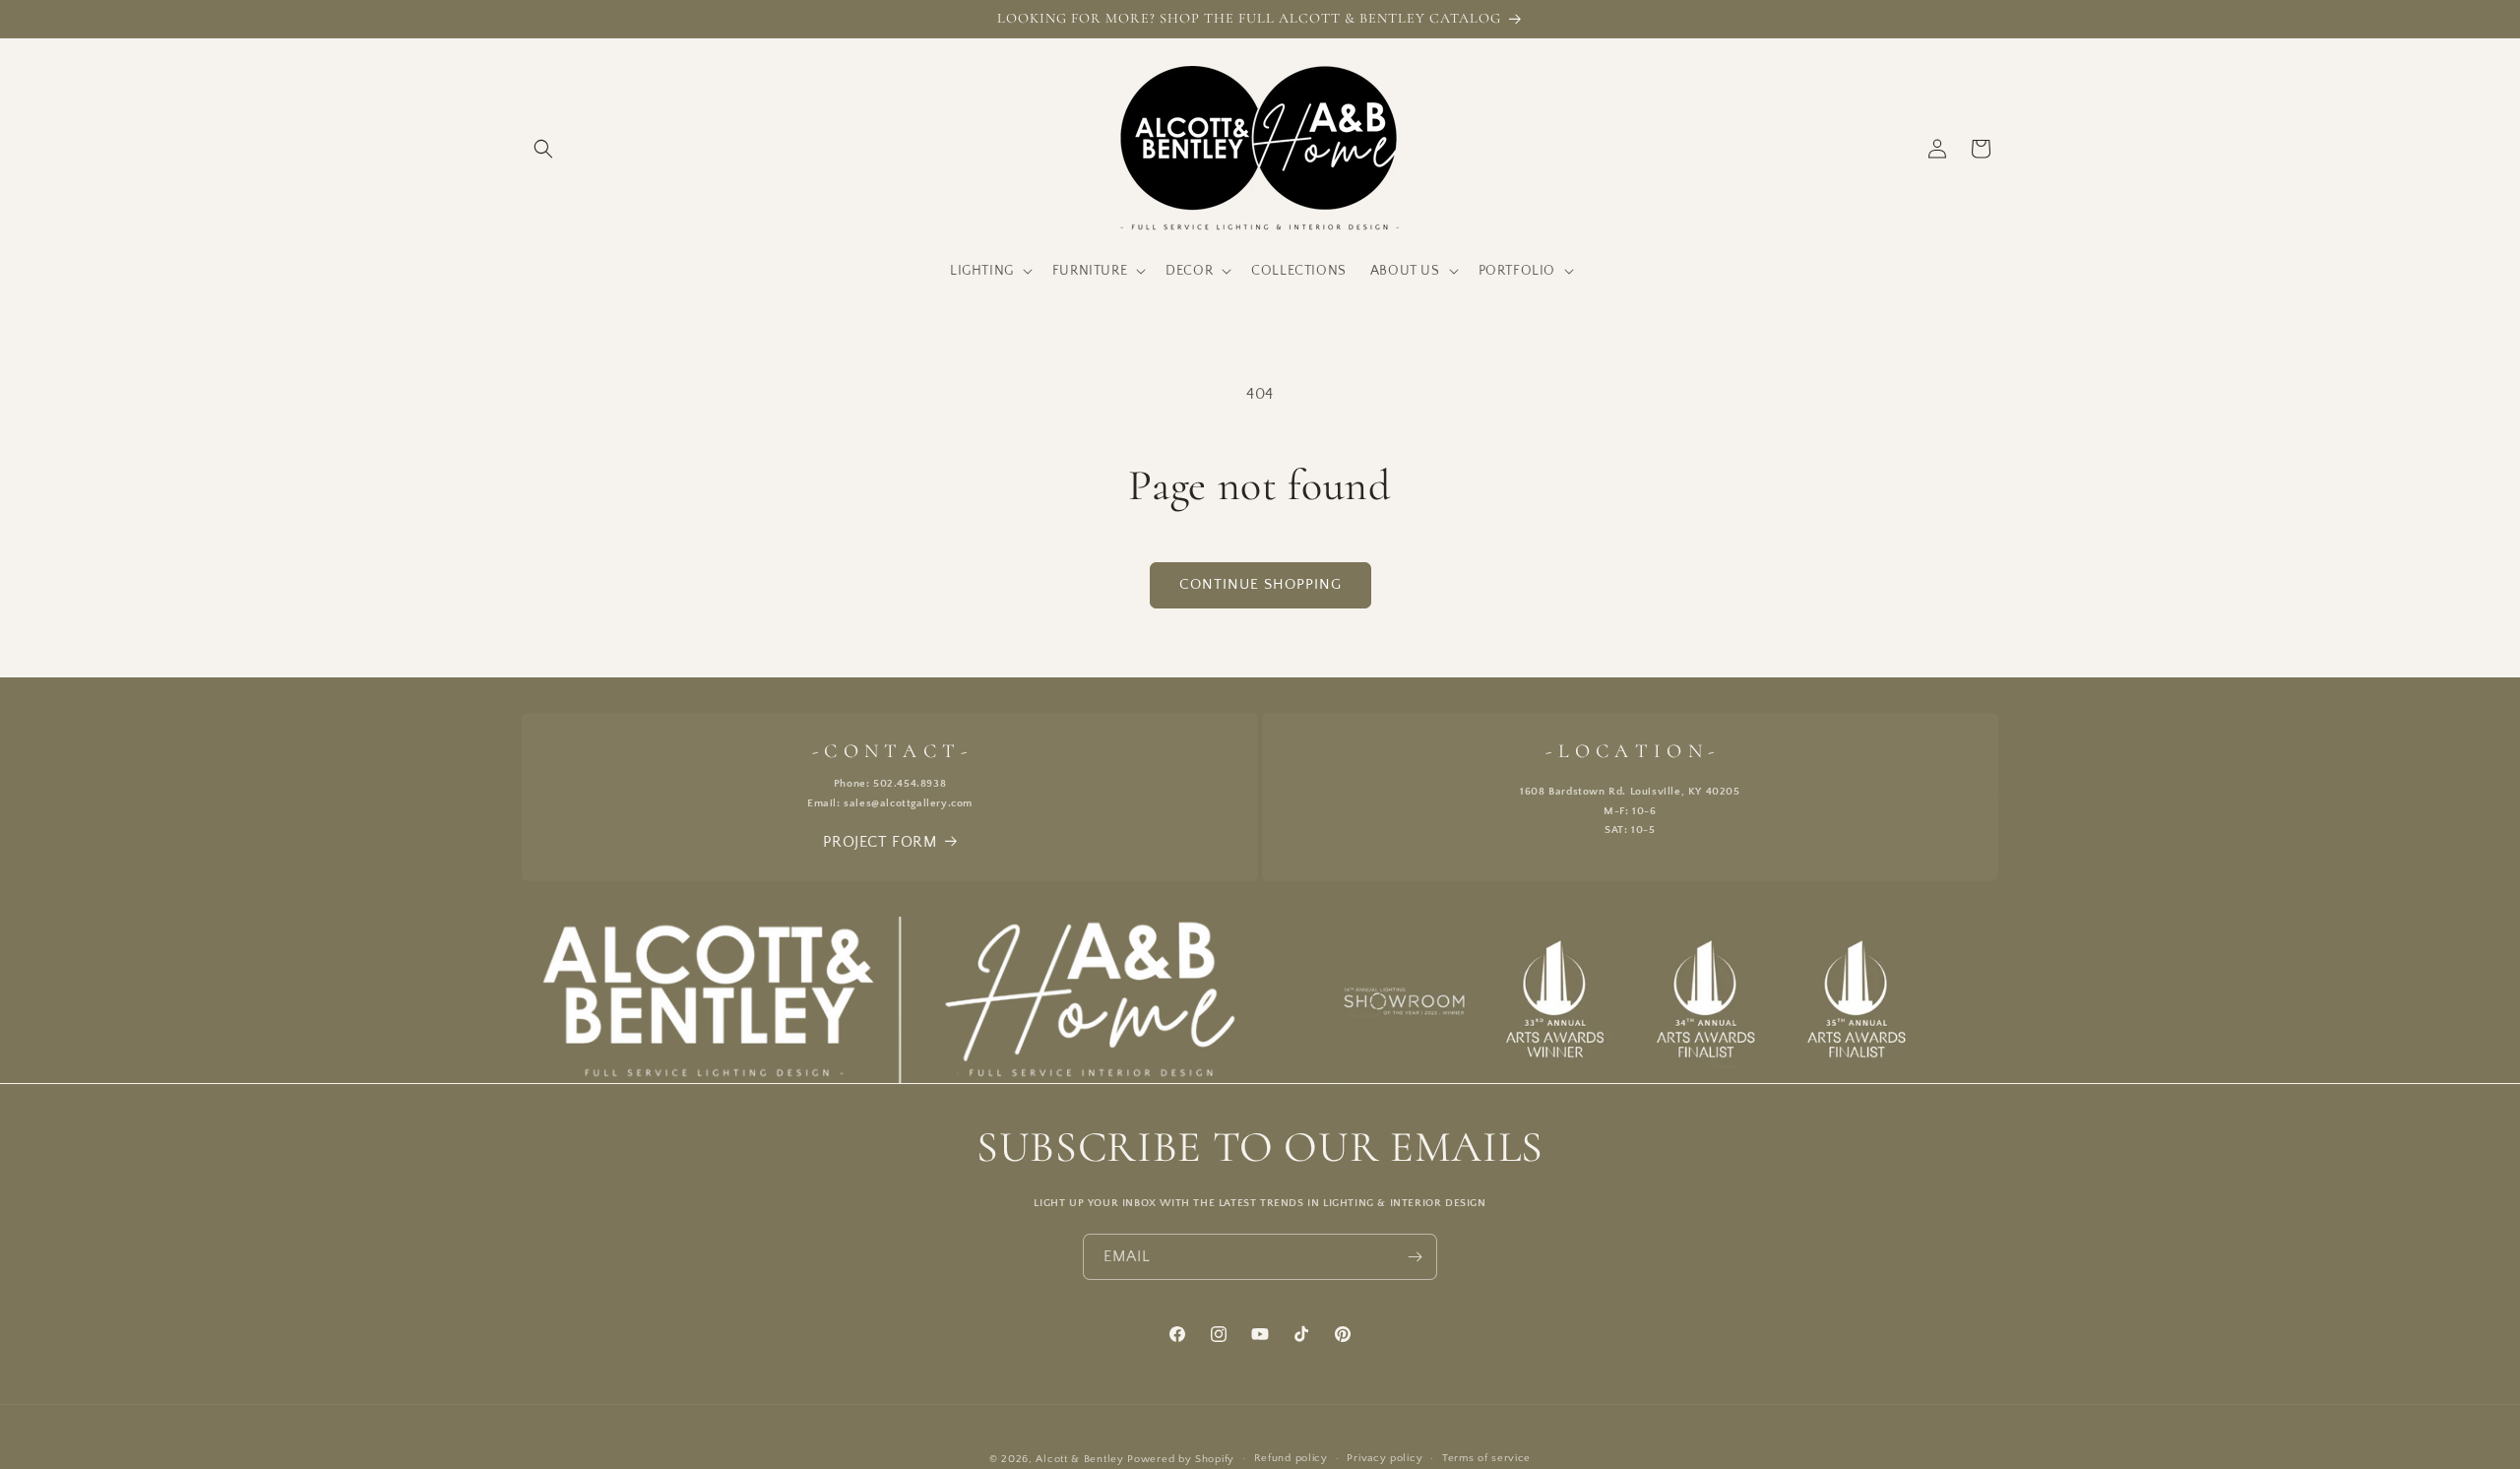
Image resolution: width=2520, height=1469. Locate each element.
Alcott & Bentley (1079, 1459)
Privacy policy (1385, 1458)
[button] (543, 149)
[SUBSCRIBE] (1415, 1257)
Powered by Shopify (1181, 1459)
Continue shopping (1260, 584)
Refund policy (1291, 1458)
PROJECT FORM (880, 842)
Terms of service (1486, 1458)
